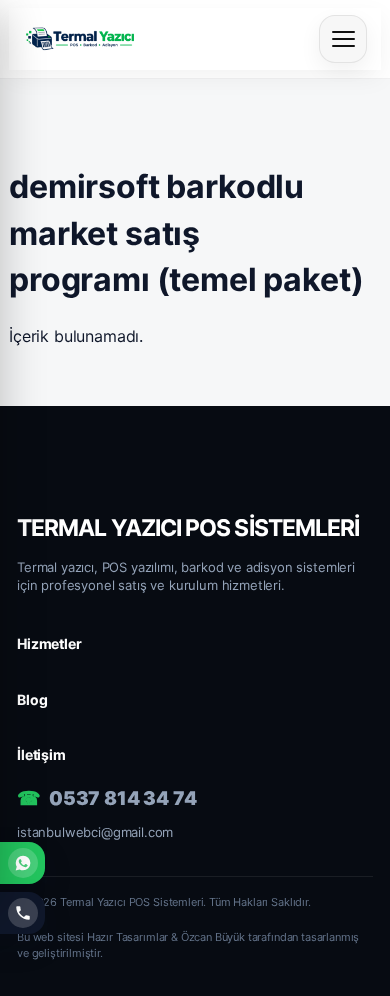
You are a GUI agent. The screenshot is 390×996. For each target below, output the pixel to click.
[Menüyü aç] (343, 39)
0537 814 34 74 (123, 798)
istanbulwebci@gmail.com (95, 832)
